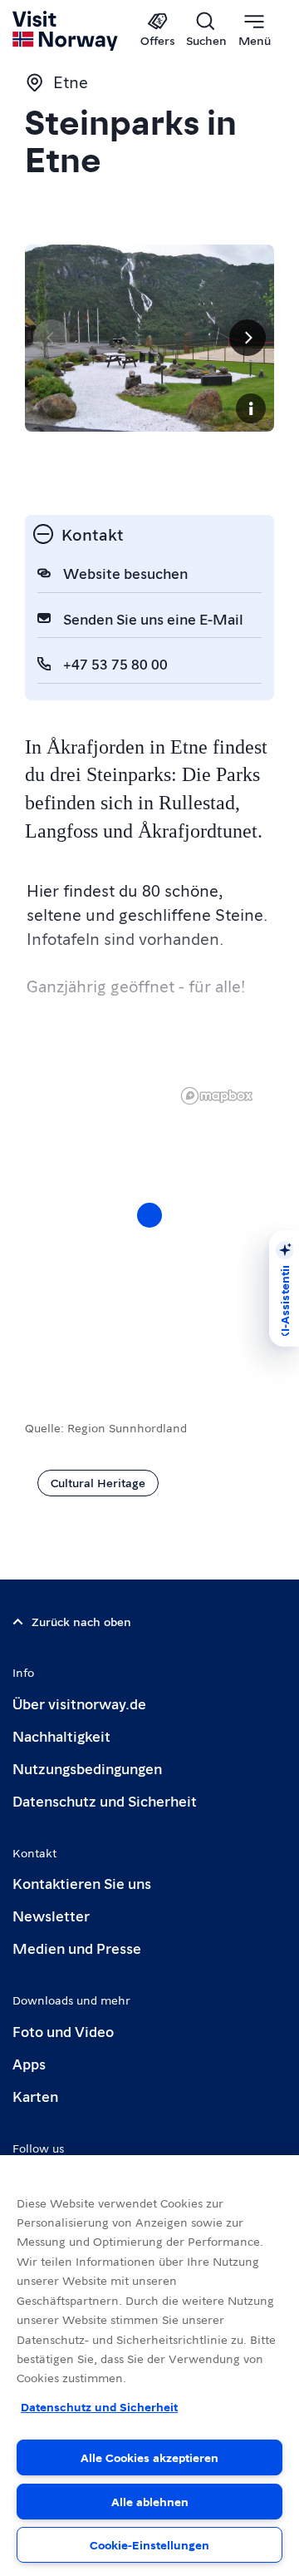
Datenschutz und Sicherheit (105, 1800)
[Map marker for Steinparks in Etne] (149, 1215)
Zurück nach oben (81, 1621)
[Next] (248, 338)
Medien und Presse (77, 1948)
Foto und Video (63, 2031)
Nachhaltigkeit (61, 1735)
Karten (35, 2096)
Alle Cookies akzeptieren (149, 2457)
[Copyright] (251, 408)
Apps (29, 2063)
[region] (149, 1232)
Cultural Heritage (98, 1482)
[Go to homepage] (66, 31)
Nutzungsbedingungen (87, 1768)
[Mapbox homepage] (217, 1096)
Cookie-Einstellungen (149, 2544)
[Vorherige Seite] (51, 338)
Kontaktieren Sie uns (82, 1883)
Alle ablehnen (150, 2501)
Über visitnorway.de (79, 1703)
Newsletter (51, 1915)
